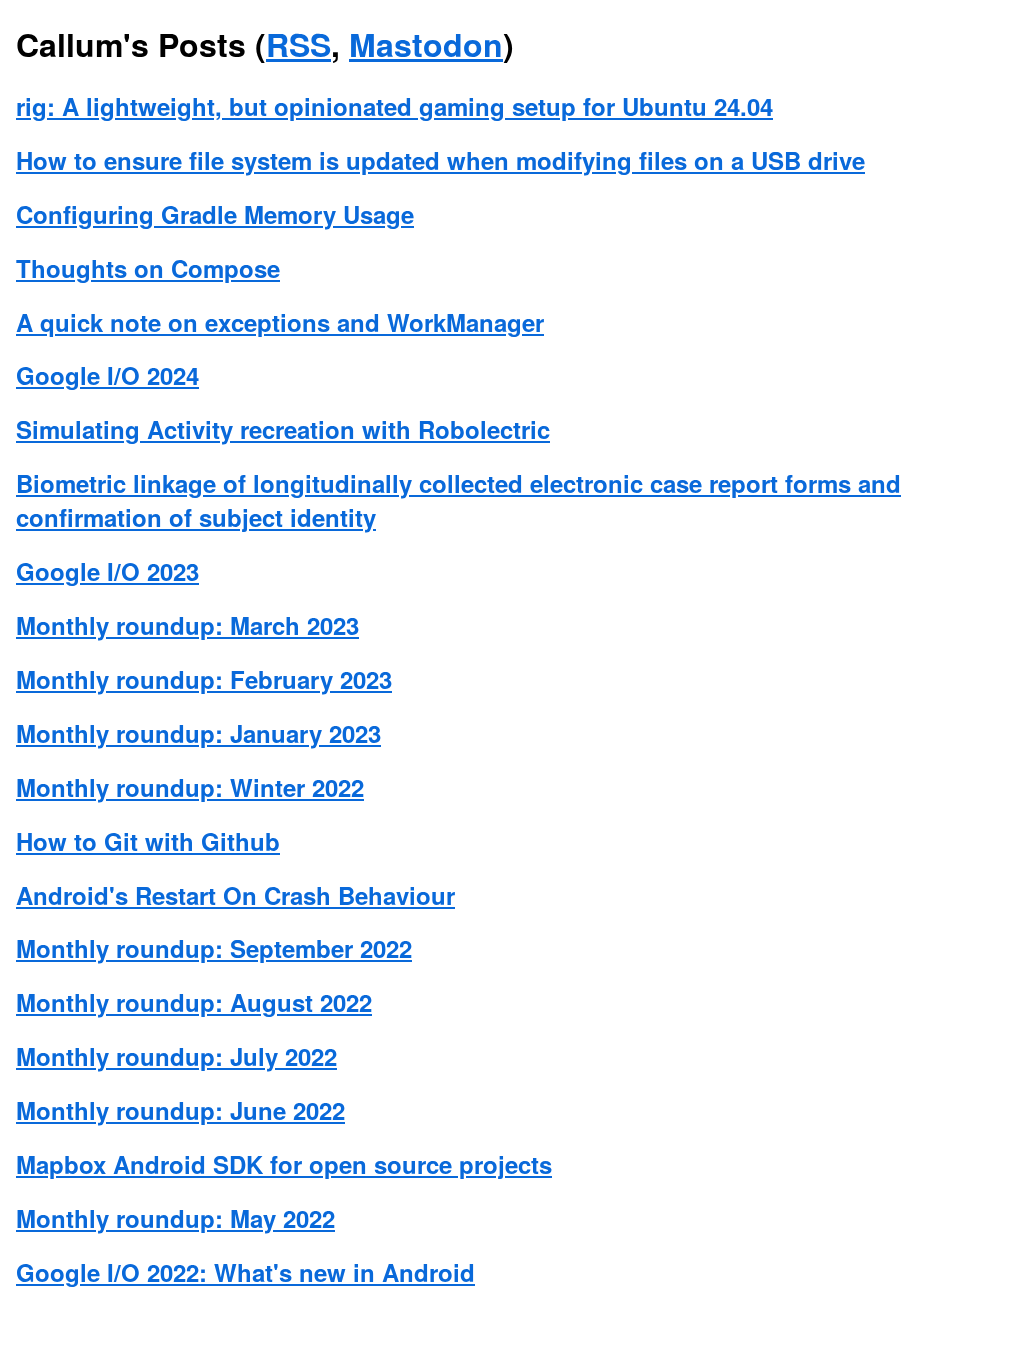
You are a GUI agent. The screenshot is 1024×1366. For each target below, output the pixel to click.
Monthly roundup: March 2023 (187, 625)
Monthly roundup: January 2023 (198, 733)
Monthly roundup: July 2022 (176, 1056)
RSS (298, 44)
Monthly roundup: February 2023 (204, 679)
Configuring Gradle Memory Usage (215, 214)
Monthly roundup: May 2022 (175, 1218)
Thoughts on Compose (148, 268)
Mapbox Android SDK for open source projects (284, 1164)
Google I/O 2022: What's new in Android (245, 1272)
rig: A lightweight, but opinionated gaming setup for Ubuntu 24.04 (394, 106)
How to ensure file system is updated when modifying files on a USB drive (440, 160)
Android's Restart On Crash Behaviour (235, 895)
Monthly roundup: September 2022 (214, 948)
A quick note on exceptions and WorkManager (280, 322)
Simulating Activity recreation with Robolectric (283, 429)
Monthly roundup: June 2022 (180, 1110)
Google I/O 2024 (107, 375)
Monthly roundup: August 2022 (194, 1002)
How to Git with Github (148, 841)
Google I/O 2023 (107, 571)
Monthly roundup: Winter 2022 (190, 787)
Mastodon (426, 44)
